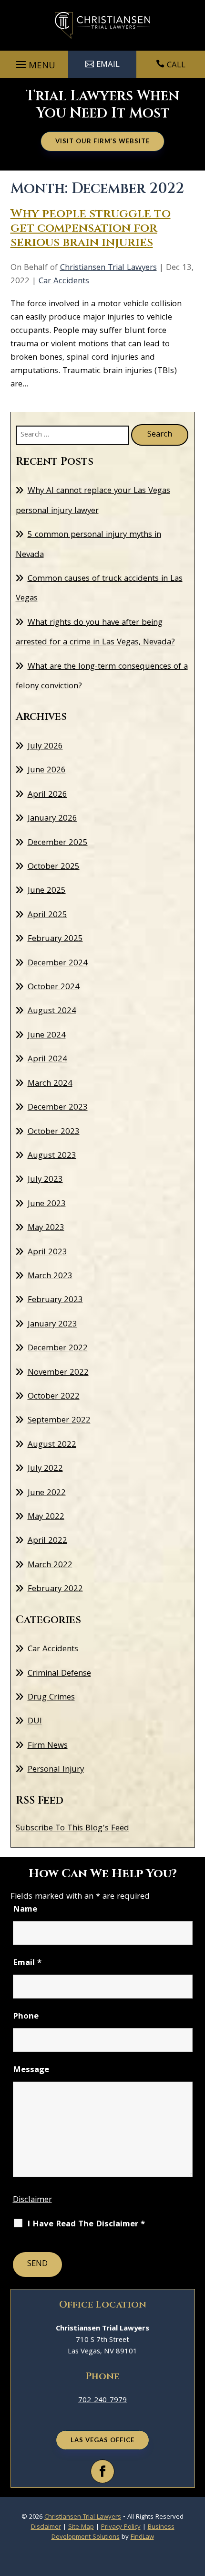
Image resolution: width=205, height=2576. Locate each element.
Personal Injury (56, 1770)
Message (31, 2070)
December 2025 (58, 843)
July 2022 (45, 1469)
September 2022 (59, 1421)
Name (25, 1910)
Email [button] (108, 65)
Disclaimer (32, 2200)
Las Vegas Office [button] (102, 2440)
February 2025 (55, 939)
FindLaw (142, 2537)
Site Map (81, 2527)
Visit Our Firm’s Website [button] (102, 141)
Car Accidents (64, 282)
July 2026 (45, 747)
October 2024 (54, 988)
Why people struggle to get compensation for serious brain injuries (91, 228)
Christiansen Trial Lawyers (108, 268)
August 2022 (52, 1445)
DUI (35, 1722)
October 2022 (54, 1397)
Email (27, 1963)
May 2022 (46, 1517)
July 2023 (45, 1180)
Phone (26, 2017)
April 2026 (47, 795)
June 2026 (47, 771)
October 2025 (54, 867)
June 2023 (47, 1204)
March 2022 (50, 1566)
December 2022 (58, 1349)
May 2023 (46, 1228)
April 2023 (47, 1253)
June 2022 (47, 1493)
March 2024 (50, 1084)
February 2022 (55, 1589)
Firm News (48, 1746)
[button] (34, 64)
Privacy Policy (121, 2527)
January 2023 (52, 1325)
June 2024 (47, 1036)
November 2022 (58, 1373)
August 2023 (52, 1156)
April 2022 (47, 1541)
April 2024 (47, 1060)
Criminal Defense (59, 1674)
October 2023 (54, 1132)
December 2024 (58, 964)
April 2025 (47, 915)
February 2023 (55, 1300)
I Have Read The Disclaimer (86, 2225)
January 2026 (52, 819)
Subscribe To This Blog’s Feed (72, 1829)
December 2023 (58, 1108)
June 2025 (47, 891)
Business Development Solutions (113, 2532)
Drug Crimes (51, 1698)
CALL (176, 66)
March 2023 (50, 1277)
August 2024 (52, 1011)
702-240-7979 (102, 2401)
